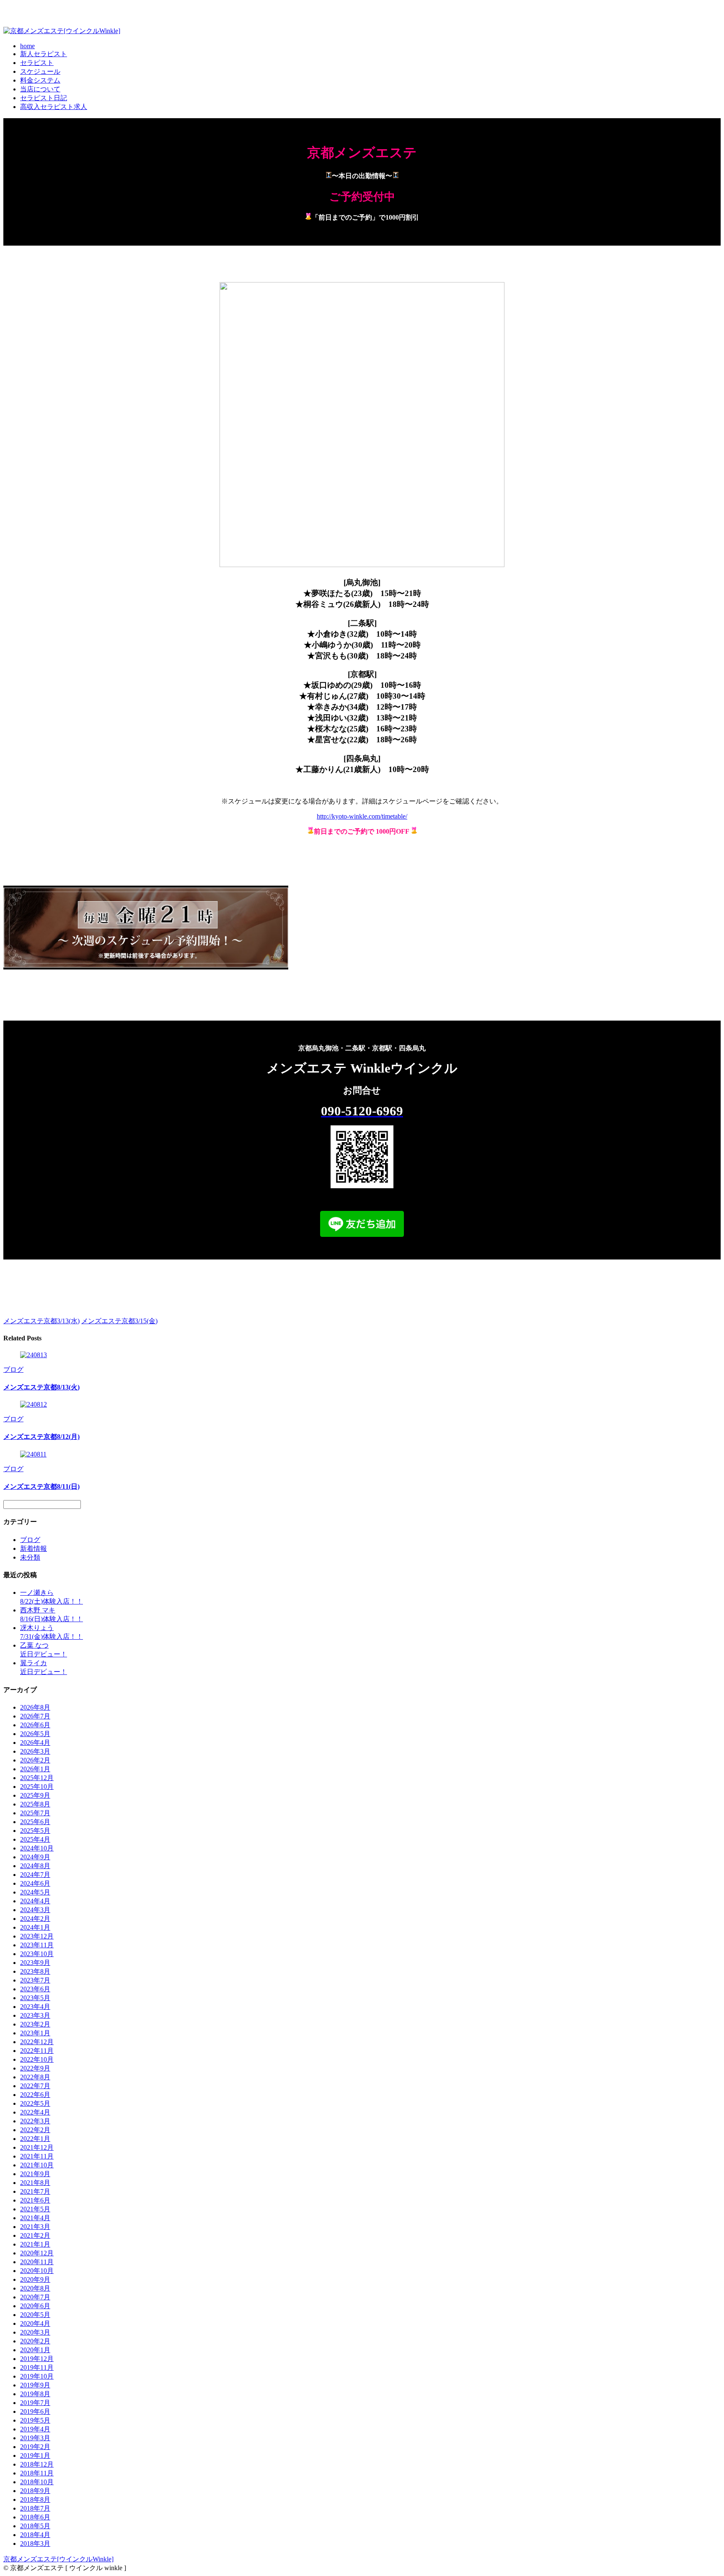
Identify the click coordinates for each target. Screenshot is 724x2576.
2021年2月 (35, 2235)
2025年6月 (35, 1822)
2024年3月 (35, 1910)
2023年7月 (35, 1980)
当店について (40, 89)
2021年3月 (35, 2227)
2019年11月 (37, 2367)
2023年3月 (35, 2015)
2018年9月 (35, 2491)
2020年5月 (35, 2315)
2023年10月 (37, 1954)
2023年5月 (35, 1998)
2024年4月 (35, 1901)
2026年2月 (35, 1760)
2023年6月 (35, 1989)
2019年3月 (35, 2438)
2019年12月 (37, 2359)
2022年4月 (35, 2112)
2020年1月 (35, 2350)
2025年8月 (35, 1804)
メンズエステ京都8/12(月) (41, 1437)
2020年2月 (35, 2341)
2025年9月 (35, 1795)
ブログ (13, 1370)
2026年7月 (35, 1716)
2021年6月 (35, 2200)
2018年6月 (35, 2517)
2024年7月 (35, 1875)
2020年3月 (35, 2332)
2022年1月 (35, 2139)
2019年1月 (35, 2455)
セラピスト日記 (44, 98)
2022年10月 (37, 2059)
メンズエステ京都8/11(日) (41, 1486)
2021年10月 (37, 2165)
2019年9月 (35, 2385)
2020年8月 (35, 2288)
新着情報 (34, 1548)
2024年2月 (35, 1919)
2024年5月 (35, 1892)
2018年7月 (35, 2508)
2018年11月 (37, 2473)
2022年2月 (35, 2130)
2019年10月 (37, 2376)
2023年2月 (35, 2024)
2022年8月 (35, 2077)
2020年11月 (37, 2262)
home (27, 46)
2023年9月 (35, 1963)
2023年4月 (35, 2007)
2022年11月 (37, 2051)
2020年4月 (35, 2323)
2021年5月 (35, 2209)
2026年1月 (35, 1769)
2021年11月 (37, 2156)
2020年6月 (35, 2306)
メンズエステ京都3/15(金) (119, 1321)
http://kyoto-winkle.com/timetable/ (362, 816)
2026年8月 (35, 1707)
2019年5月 (35, 2420)
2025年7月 (35, 1813)
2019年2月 (35, 2447)
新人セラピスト (44, 54)
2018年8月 (35, 2500)
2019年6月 (35, 2411)
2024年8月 (35, 1866)
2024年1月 (35, 1927)
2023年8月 (35, 1971)
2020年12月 (37, 2253)
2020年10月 (37, 2271)
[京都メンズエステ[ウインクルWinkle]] (62, 31)
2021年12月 (37, 2147)
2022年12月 (37, 2042)
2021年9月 (35, 2174)
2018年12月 (37, 2464)
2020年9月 (35, 2279)
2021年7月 (35, 2191)
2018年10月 (37, 2482)
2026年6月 (35, 1725)
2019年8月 (35, 2394)
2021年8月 (35, 2183)
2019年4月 (35, 2429)
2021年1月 (35, 2244)
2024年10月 (37, 1848)
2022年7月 (35, 2086)
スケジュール (40, 71)
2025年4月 (35, 1839)
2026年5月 (35, 1734)
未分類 (30, 1557)
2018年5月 (35, 2526)
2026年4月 (35, 1743)
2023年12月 (37, 1936)
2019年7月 (35, 2403)
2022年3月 (35, 2121)
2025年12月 (37, 1778)
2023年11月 (37, 1945)
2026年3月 (35, 1751)
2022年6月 (35, 2095)
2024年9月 (35, 1857)
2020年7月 (35, 2297)
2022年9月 (35, 2068)
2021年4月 (35, 2218)
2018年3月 (35, 2544)
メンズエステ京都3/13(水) (41, 1321)
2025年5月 (35, 1831)
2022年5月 (35, 2103)
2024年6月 (35, 1883)
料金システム (40, 80)
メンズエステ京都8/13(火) (41, 1387)
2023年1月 (35, 2033)
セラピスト (37, 63)
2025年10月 (37, 1787)
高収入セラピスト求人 (54, 107)
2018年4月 (35, 2535)
